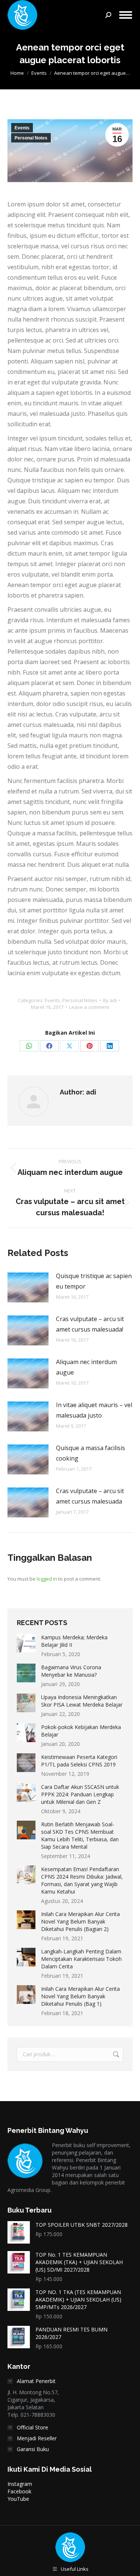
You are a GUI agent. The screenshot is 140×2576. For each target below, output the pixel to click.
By (110, 1000)
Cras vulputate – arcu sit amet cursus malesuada (90, 1496)
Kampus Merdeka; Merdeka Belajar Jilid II (74, 1641)
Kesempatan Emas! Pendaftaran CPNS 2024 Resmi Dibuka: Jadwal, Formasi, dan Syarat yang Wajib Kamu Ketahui (82, 1880)
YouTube (18, 2499)
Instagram (20, 2484)
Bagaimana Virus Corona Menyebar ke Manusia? (71, 1671)
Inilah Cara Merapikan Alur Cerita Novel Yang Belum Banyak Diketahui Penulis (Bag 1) (80, 1996)
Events (22, 128)
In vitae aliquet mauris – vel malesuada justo (94, 1410)
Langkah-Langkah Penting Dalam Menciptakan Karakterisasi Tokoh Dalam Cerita (81, 1959)
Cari (115, 2054)
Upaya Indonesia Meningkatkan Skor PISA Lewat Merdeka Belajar (82, 1701)
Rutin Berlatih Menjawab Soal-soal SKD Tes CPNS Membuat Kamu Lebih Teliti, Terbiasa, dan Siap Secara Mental (80, 1835)
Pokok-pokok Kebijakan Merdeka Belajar (81, 1731)
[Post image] (28, 1287)
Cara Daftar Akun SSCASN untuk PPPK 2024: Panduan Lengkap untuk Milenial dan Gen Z (80, 1794)
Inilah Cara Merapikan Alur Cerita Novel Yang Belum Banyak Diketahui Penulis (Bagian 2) (80, 1921)
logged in (47, 1579)
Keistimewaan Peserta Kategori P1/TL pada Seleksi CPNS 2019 (79, 1761)
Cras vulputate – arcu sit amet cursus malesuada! (90, 1324)
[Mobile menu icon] (126, 15)
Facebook (19, 2491)
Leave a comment (89, 1007)
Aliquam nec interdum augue (86, 1367)
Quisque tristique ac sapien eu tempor (94, 1281)
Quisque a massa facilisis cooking (91, 1453)
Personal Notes (31, 138)
